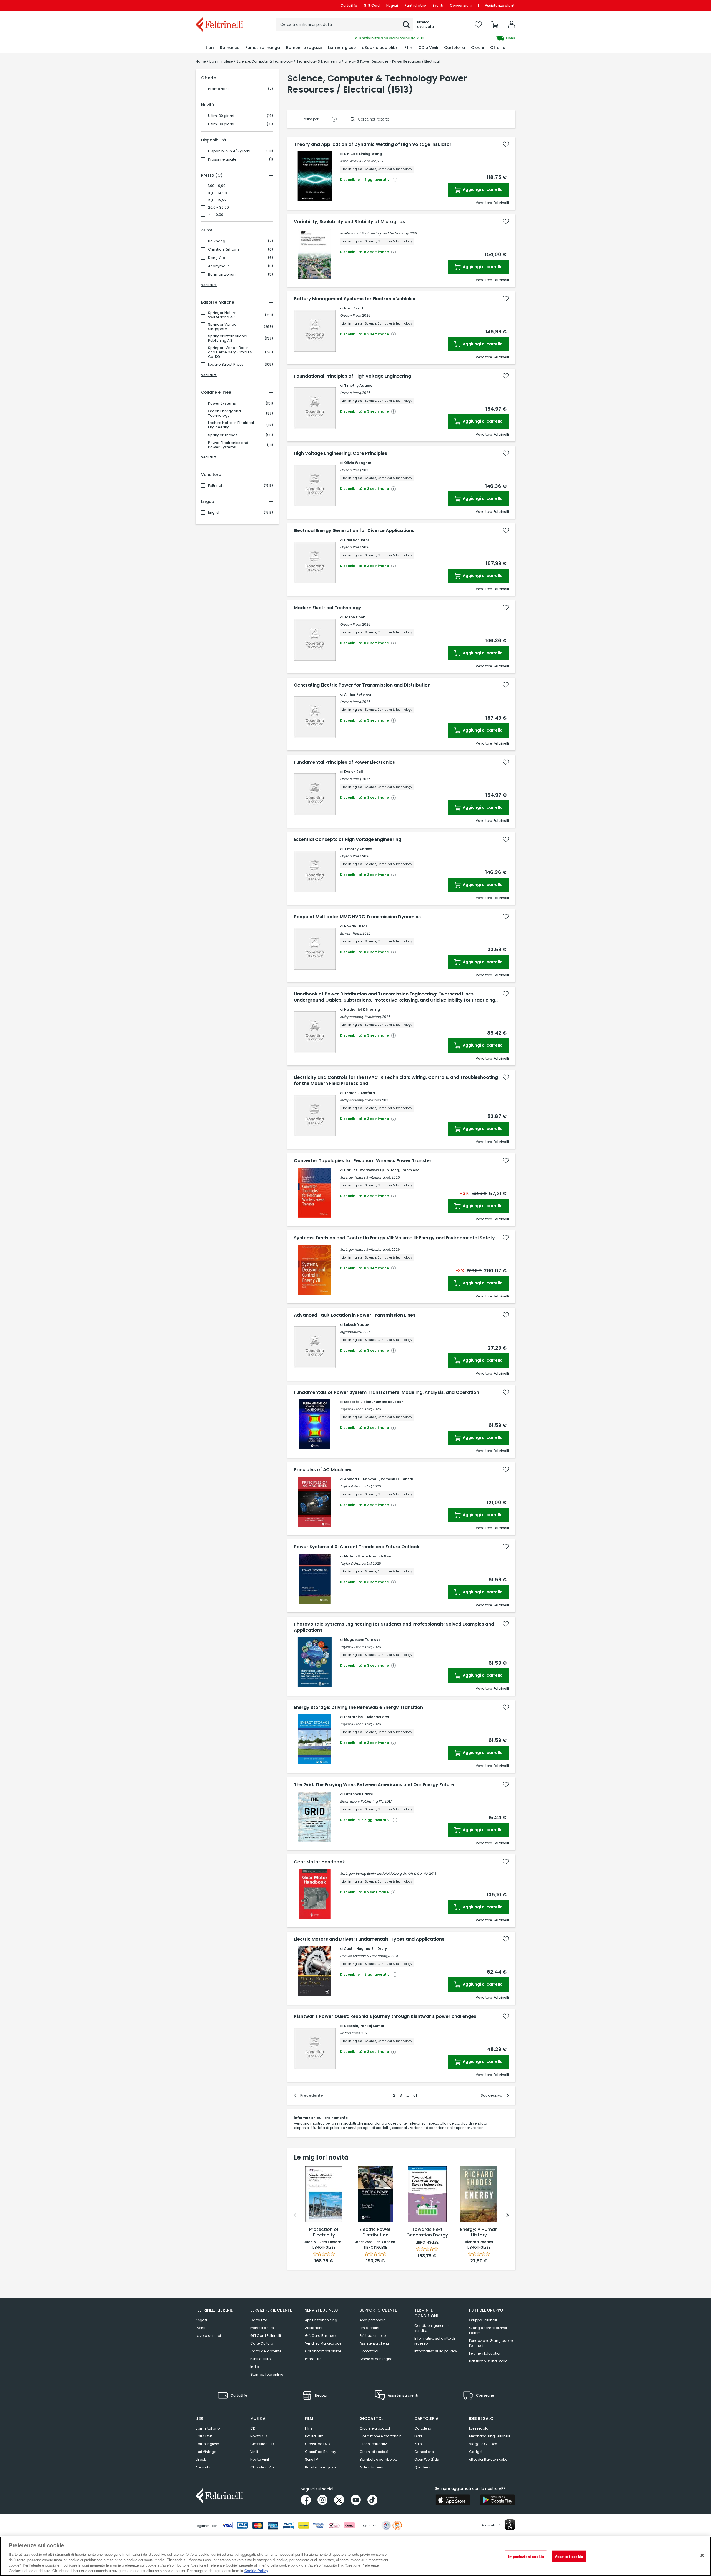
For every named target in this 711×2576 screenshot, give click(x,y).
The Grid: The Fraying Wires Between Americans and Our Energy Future (374, 1785)
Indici (255, 2367)
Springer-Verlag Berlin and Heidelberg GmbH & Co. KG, (384, 1874)
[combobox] (344, 24)
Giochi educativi (374, 2444)
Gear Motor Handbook (319, 1862)
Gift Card (372, 5)
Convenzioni (461, 5)
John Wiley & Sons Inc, (358, 161)
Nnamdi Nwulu (382, 1556)
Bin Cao (351, 154)
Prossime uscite (222, 159)
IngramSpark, (351, 1332)
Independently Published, (361, 1017)
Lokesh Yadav (356, 1325)
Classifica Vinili (263, 2467)
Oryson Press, (351, 315)
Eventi (438, 5)
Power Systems (222, 403)
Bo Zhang (217, 241)
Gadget (476, 2452)
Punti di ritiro (415, 5)
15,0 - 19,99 (217, 200)
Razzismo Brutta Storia (488, 2361)
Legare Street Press (226, 365)
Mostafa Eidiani (358, 1402)
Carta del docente (266, 2351)
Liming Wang (370, 154)
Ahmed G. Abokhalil (362, 1479)
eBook (201, 2459)
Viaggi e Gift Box (483, 2444)
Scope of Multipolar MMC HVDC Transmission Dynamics (357, 917)
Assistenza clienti (500, 5)
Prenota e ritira (262, 2328)
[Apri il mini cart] (495, 24)
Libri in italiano (208, 2428)
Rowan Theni (355, 926)
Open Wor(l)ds (427, 2459)
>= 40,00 (216, 215)
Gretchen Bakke (359, 1794)
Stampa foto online (267, 2374)
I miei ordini (369, 2328)
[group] (435, 38)
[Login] (512, 24)
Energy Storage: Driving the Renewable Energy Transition (358, 1708)
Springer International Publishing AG (228, 338)
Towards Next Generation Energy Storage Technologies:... (427, 2233)
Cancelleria (424, 2452)
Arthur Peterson (358, 694)
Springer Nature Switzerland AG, (365, 1177)
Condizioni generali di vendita (433, 2328)
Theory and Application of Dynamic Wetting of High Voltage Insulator (373, 144)
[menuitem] (210, 48)
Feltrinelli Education (485, 2353)
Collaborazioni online (323, 2351)
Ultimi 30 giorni (221, 116)
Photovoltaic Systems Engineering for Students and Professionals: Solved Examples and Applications (394, 1627)
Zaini (419, 2444)
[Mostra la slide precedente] (295, 2215)
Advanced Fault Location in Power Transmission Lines (355, 1315)
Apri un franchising (321, 2320)
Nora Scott (354, 308)
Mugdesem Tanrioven (363, 1640)
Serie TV (311, 2459)
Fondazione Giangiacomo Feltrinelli (492, 2343)
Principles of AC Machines (323, 1470)
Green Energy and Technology (224, 413)
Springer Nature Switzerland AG (222, 315)
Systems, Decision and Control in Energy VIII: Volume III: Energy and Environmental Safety (394, 1238)
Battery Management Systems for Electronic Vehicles (355, 299)
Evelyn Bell (354, 772)
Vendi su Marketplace (323, 2343)
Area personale (372, 2320)
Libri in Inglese (207, 2444)
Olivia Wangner (358, 463)
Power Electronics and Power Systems (228, 445)
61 (415, 2095)
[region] (355, 2556)
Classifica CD (262, 2444)
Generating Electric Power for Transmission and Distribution (362, 685)
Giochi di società (374, 2452)
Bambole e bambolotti (379, 2459)
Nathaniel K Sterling (362, 1009)
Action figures (371, 2467)
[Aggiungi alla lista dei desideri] (506, 144)
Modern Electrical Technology (328, 608)
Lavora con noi (208, 2336)
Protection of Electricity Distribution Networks (324, 2233)
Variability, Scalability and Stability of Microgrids (349, 222)
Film (308, 2428)
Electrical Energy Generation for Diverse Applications (354, 531)
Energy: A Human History (479, 2232)
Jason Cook (355, 617)
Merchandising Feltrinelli (490, 2436)
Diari (418, 2436)
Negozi (392, 5)
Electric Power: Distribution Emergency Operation (375, 2233)
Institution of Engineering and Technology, (375, 233)
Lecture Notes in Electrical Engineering (231, 425)
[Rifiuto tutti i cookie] (702, 2555)
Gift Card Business (321, 2336)
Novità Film (314, 2436)
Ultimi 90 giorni (221, 124)
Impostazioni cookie (526, 2556)
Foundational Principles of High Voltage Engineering (352, 376)
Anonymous (219, 266)
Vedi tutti (209, 285)
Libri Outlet (204, 2436)
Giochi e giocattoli (375, 2428)
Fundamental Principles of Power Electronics (344, 762)
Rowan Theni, (351, 933)
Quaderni (422, 2467)
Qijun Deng (390, 1170)
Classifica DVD (317, 2444)
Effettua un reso (373, 2336)
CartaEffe (349, 5)
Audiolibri (203, 2467)
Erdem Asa (410, 1170)
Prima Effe (313, 2359)
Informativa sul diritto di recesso (435, 2341)
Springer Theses (223, 435)
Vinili (254, 2452)
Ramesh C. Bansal (397, 1479)
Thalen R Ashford (360, 1093)
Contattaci (369, 2351)
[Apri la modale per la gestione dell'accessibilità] (510, 2525)
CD (253, 2428)
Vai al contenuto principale (219, 5)
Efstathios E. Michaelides (366, 1717)
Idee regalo (479, 2428)
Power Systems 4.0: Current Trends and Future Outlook (357, 1547)
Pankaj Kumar (372, 2026)
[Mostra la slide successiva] (507, 2215)
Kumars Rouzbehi (389, 1402)
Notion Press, (350, 2033)
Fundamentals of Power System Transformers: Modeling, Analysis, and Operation (386, 1392)
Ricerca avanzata (425, 24)
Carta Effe (259, 2320)
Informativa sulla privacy (436, 2351)
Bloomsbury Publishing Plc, (362, 1801)
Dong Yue (217, 258)
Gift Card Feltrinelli (266, 2336)
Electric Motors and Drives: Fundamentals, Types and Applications (369, 1939)
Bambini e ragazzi (320, 2467)
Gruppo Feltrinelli (483, 2320)
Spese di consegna (376, 2359)
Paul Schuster (357, 540)
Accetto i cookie (569, 2556)
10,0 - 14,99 (217, 193)
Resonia (351, 2026)
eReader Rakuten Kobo (488, 2459)
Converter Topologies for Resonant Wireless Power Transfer (363, 1161)
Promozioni (218, 89)
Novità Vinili (260, 2459)
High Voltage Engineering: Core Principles (341, 453)
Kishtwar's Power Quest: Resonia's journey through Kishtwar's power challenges (385, 2016)
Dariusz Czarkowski (361, 1170)
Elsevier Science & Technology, (365, 1956)
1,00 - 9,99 (217, 186)
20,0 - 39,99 (218, 208)
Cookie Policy (256, 2570)
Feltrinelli (216, 486)
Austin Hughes (357, 1949)
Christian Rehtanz (224, 249)
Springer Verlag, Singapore (223, 327)
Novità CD (259, 2436)
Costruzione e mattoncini (381, 2436)
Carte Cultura (262, 2343)
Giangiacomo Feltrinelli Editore (489, 2330)
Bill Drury (379, 1949)
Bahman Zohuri (222, 274)
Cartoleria (423, 2428)
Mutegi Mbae (356, 1556)
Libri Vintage (206, 2452)
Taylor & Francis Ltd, (356, 1409)
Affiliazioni (314, 2328)
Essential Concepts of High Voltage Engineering (348, 840)
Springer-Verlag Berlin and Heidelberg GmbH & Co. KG (230, 352)
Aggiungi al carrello (482, 189)
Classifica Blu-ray (321, 2452)
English (214, 513)
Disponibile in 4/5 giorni (229, 151)
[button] (406, 25)
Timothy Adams (358, 385)
